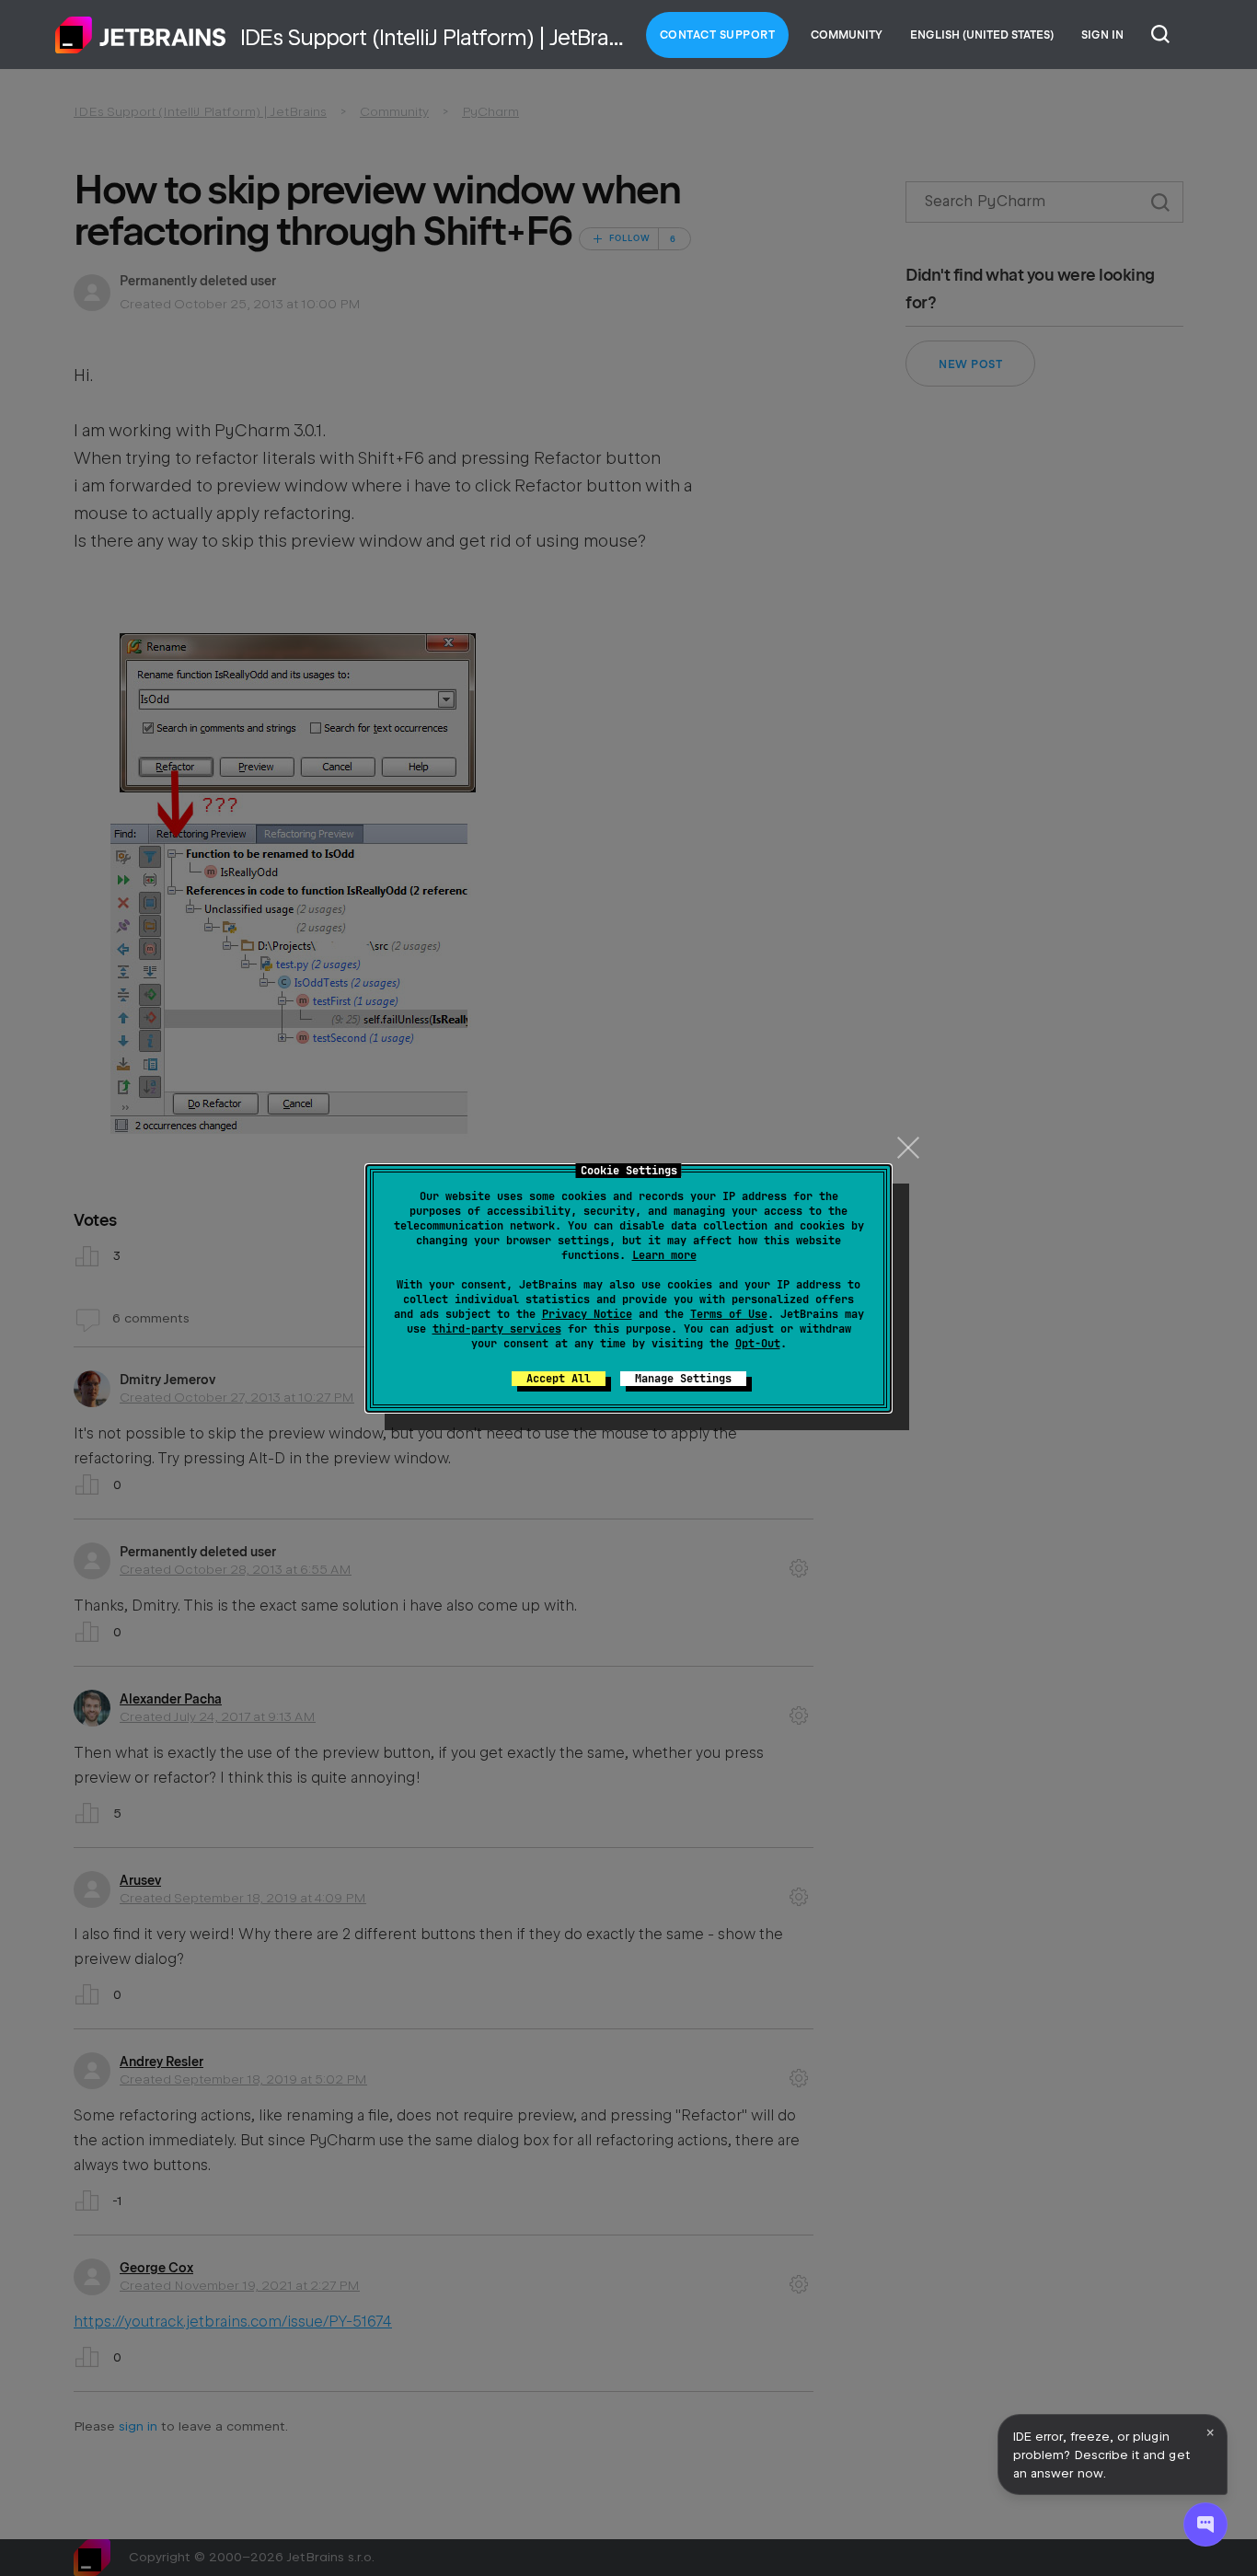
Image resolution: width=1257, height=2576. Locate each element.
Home (141, 35)
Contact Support (718, 35)
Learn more (664, 1255)
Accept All (559, 1379)
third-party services (497, 1329)
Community (847, 35)
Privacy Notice (587, 1314)
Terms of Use (729, 1314)
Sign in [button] (1102, 35)
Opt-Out (758, 1344)
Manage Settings (683, 1379)
